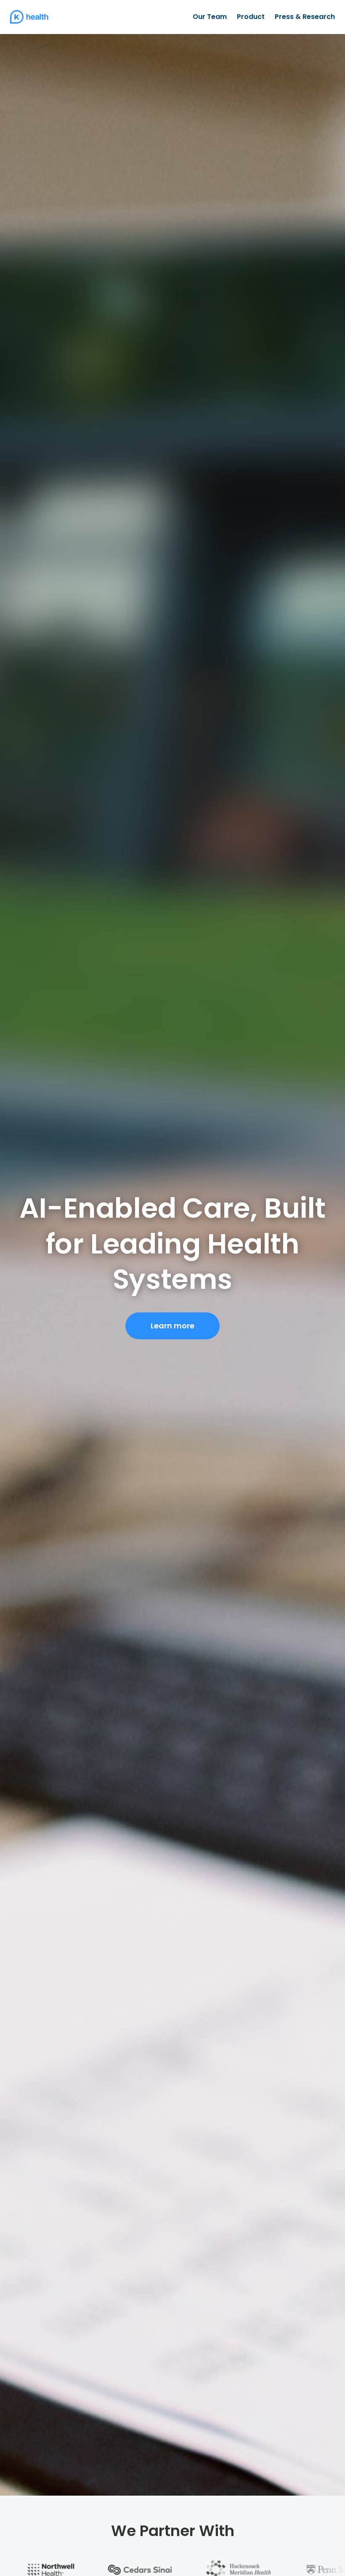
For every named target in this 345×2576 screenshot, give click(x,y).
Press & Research (305, 17)
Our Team (210, 17)
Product (251, 17)
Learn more (172, 1326)
